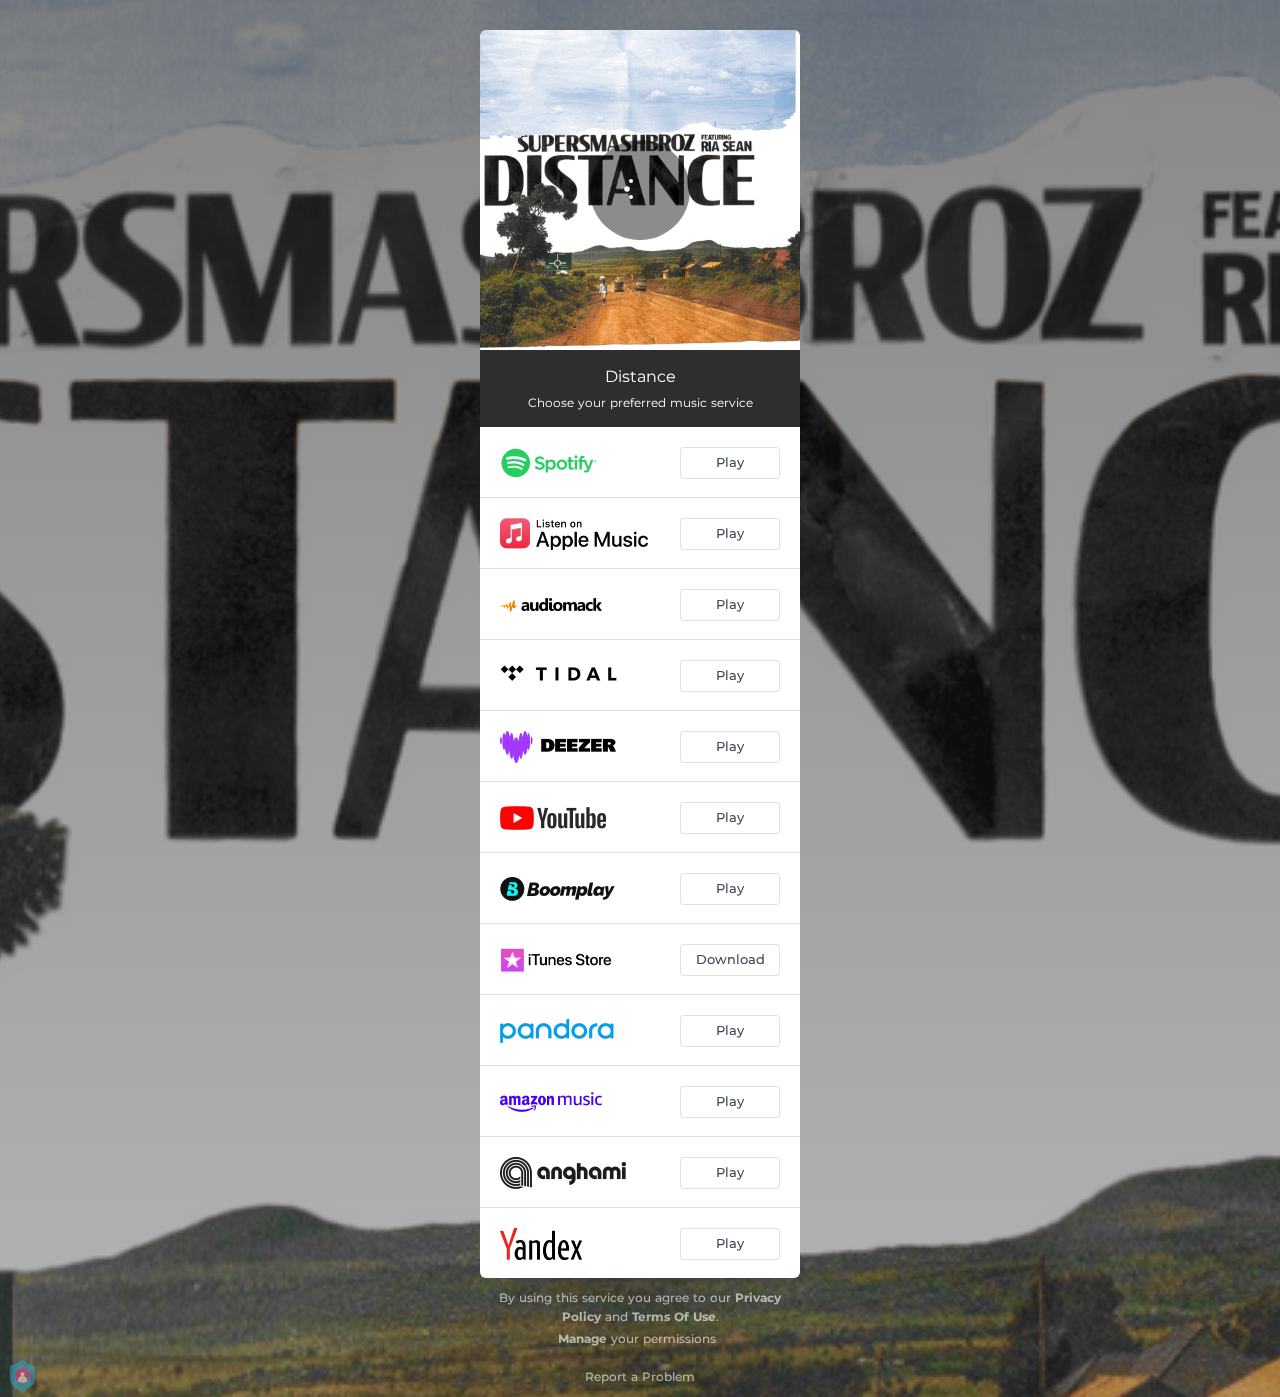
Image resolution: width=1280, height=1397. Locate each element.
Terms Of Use (674, 1316)
